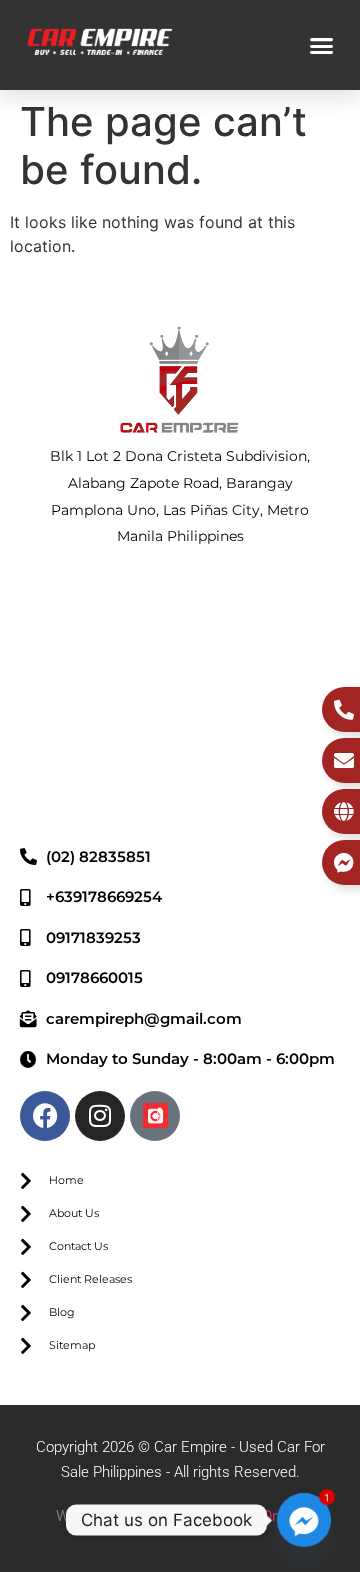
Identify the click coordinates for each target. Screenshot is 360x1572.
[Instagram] (100, 1116)
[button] (322, 45)
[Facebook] (45, 1116)
